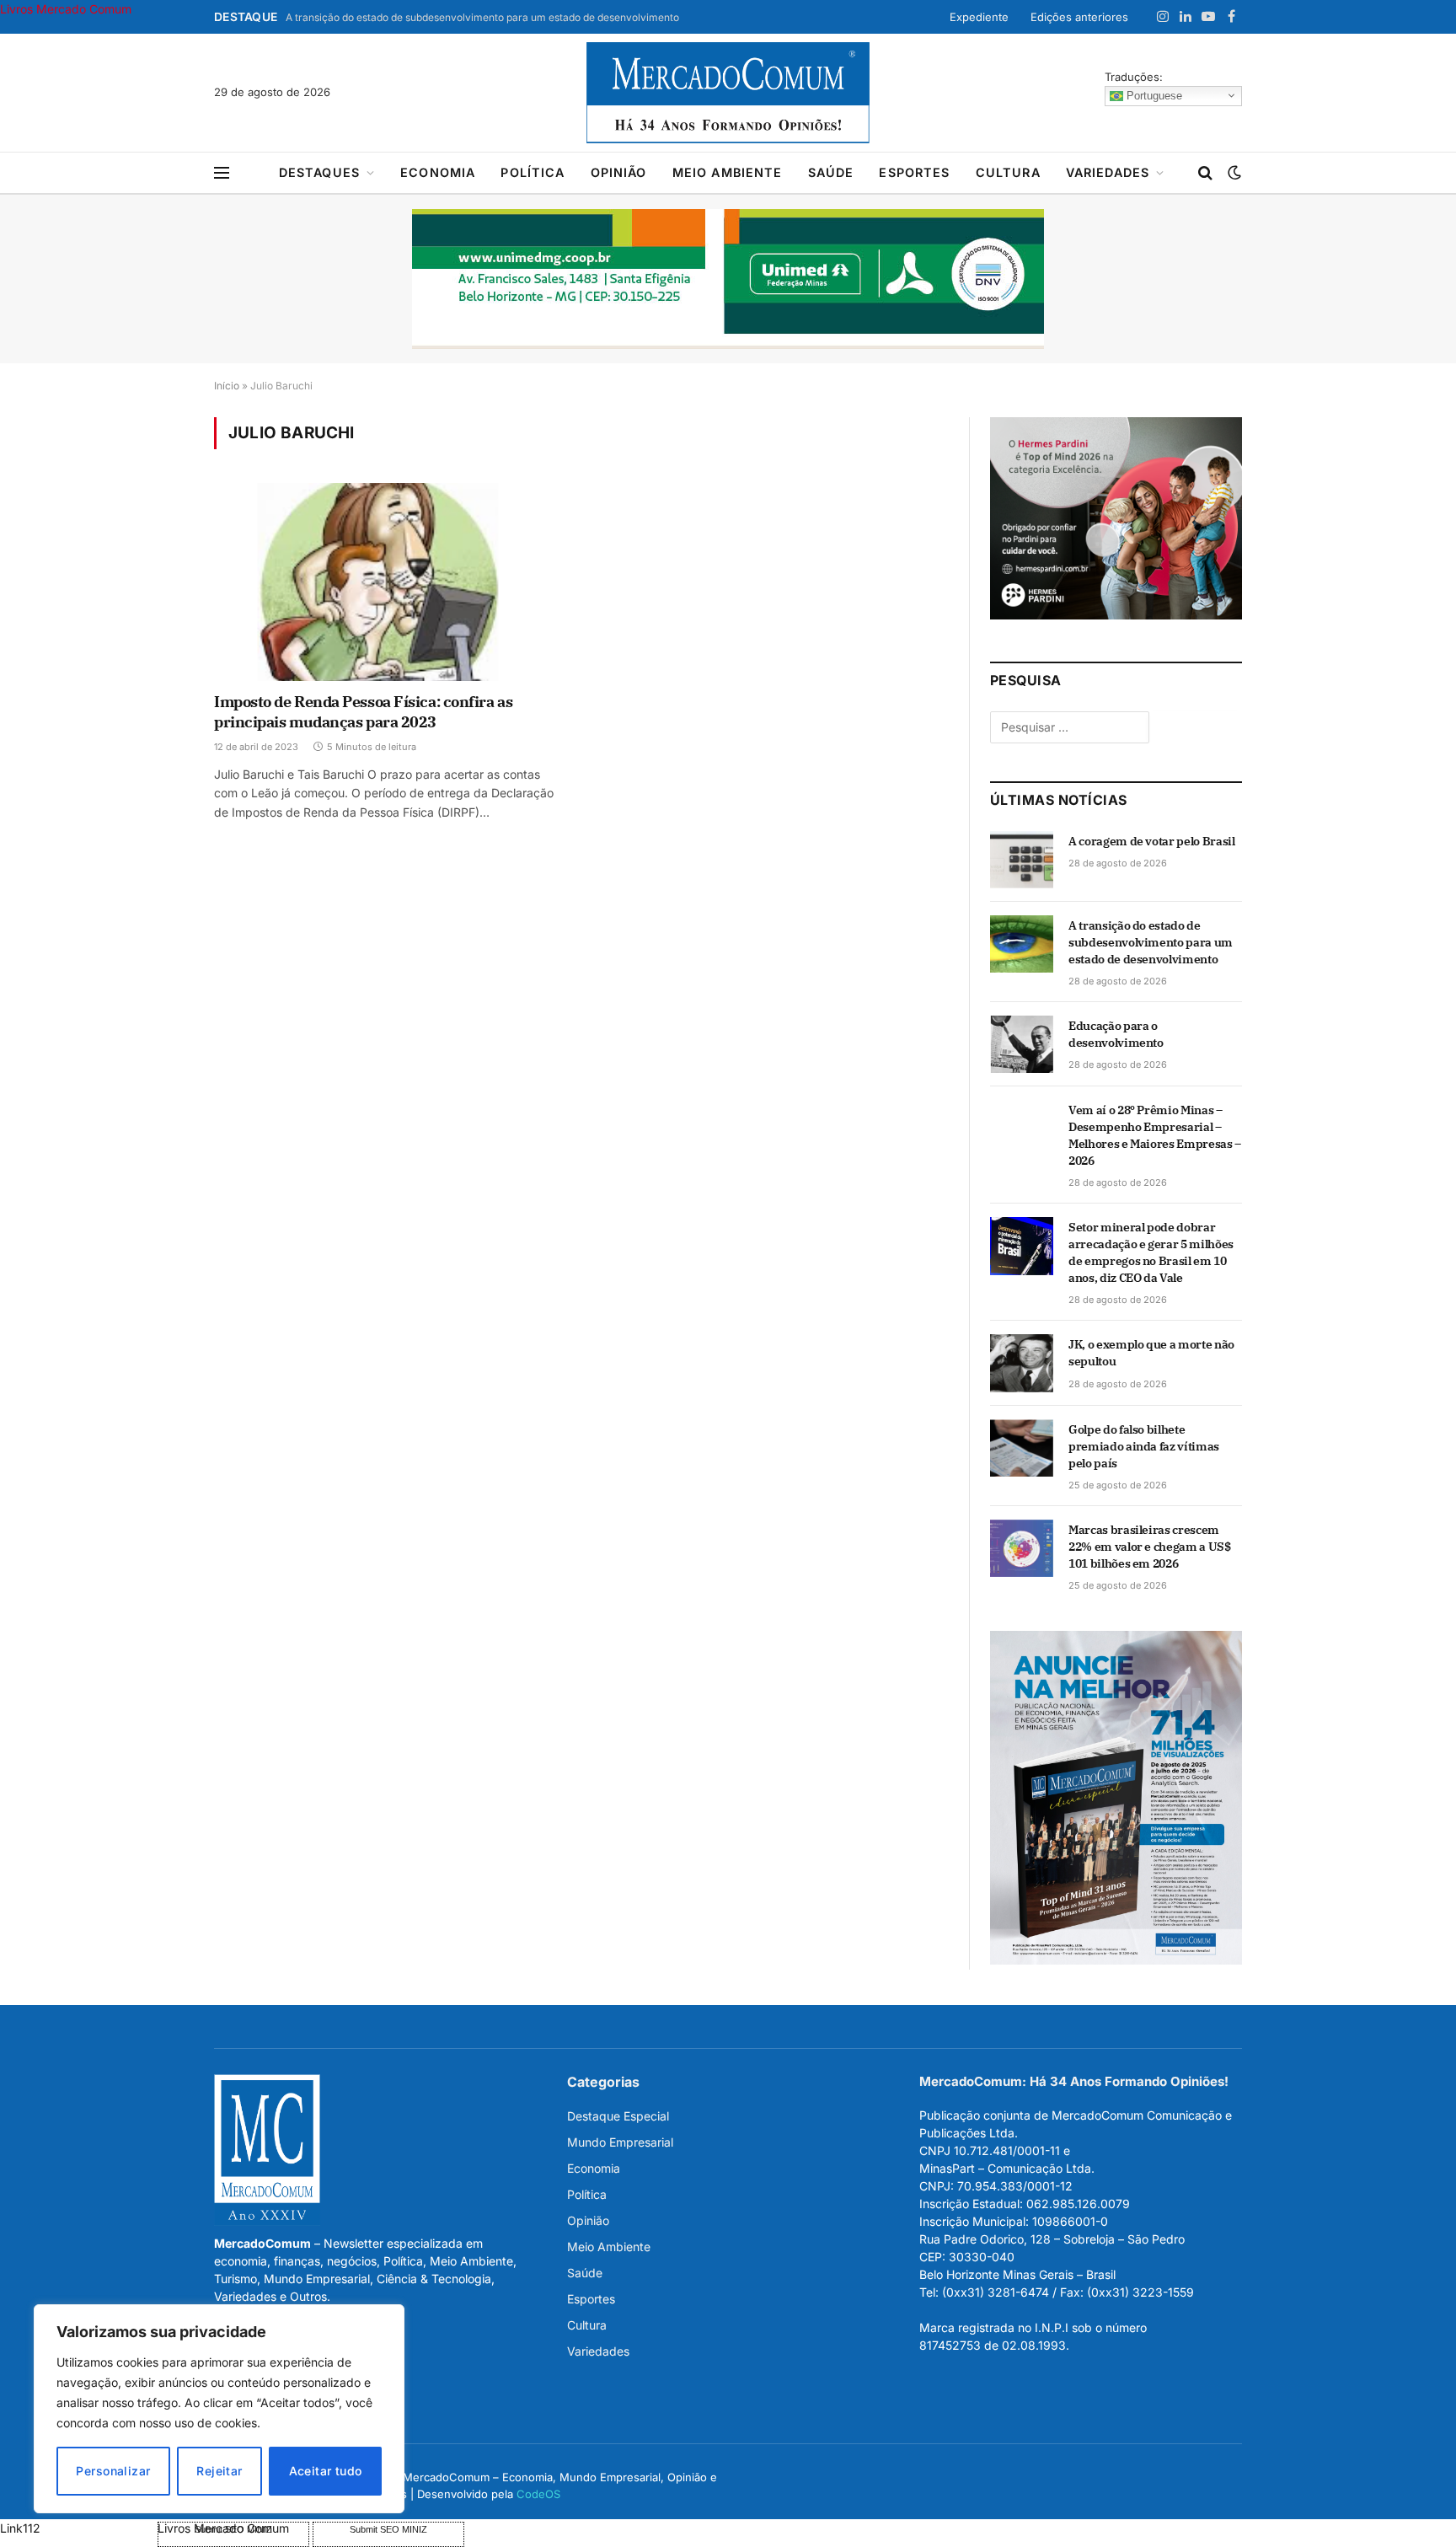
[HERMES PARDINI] (1116, 615)
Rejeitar (219, 2471)
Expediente (979, 17)
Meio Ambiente (728, 172)
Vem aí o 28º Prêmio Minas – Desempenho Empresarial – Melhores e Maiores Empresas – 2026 (1155, 1135)
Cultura (1008, 172)
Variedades (1108, 172)
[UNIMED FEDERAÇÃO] (728, 279)
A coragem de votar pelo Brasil (1152, 841)
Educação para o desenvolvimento (1116, 1034)
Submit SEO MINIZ (388, 2529)
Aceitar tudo (326, 2471)
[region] (219, 2409)
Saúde (831, 172)
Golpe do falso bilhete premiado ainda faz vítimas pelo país (1144, 1446)
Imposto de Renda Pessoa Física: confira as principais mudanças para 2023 (363, 712)
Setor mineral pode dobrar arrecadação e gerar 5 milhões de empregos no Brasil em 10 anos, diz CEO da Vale (1151, 1252)
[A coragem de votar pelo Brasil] (1022, 860)
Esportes (914, 172)
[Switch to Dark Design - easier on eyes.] (1233, 173)
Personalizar (113, 2471)
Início (227, 386)
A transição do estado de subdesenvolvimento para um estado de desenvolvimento (482, 17)
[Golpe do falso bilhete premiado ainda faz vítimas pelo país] (1022, 1448)
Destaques (319, 172)
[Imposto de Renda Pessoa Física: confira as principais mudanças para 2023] (390, 582)
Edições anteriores (1079, 17)
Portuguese (1153, 95)
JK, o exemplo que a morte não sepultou (1151, 1353)
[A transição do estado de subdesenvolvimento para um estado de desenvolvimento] (1022, 944)
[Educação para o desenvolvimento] (1022, 1044)
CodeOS (538, 2494)
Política (533, 172)
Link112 (20, 2528)
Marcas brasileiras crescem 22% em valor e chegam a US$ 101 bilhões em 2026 (1150, 1547)
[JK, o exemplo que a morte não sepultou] (1022, 1363)
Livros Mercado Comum (66, 9)
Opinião (619, 172)
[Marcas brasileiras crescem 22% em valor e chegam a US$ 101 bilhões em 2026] (1022, 1548)
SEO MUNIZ (77, 2528)
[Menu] (222, 173)
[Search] (1205, 173)
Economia (438, 172)
